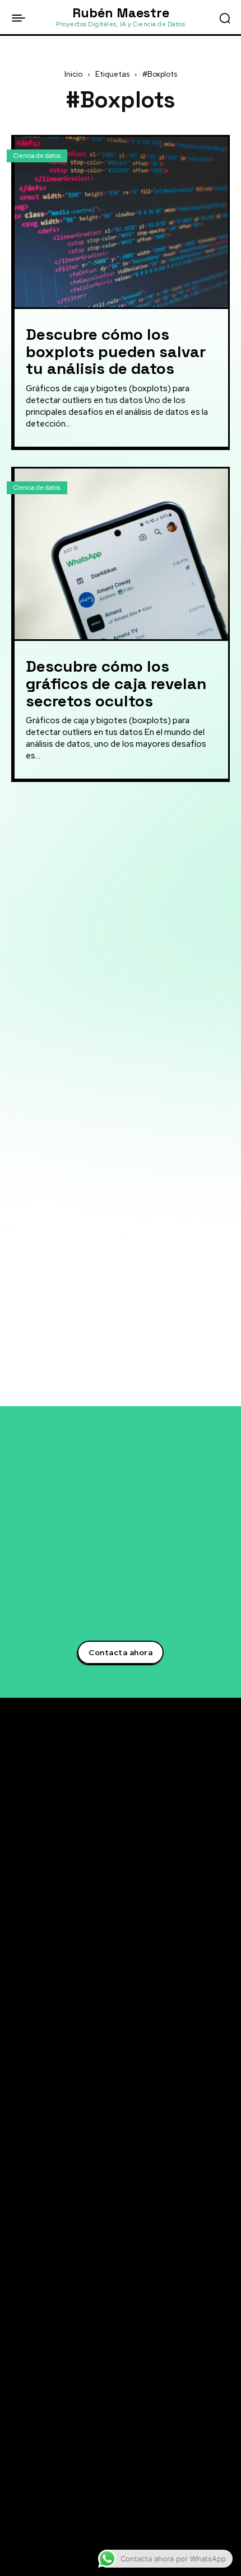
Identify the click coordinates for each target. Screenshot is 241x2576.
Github (41, 2504)
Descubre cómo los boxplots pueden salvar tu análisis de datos (116, 352)
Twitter (41, 2400)
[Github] (16, 2504)
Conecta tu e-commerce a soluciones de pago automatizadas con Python (101, 2312)
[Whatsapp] (16, 2525)
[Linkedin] (16, 2422)
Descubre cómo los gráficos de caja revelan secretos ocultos (116, 683)
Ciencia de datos (37, 156)
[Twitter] (16, 2401)
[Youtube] (16, 2484)
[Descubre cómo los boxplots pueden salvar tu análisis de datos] (121, 222)
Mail (35, 2545)
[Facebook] (16, 2442)
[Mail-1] (16, 2546)
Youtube (43, 2483)
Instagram (47, 2462)
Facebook (46, 2442)
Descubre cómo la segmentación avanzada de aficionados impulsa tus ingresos (100, 2223)
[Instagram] (16, 2463)
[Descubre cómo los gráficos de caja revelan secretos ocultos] (121, 554)
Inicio (73, 74)
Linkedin (44, 2421)
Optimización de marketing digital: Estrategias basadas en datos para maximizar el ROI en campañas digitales (120, 1014)
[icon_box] (56, 816)
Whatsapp (47, 2525)
